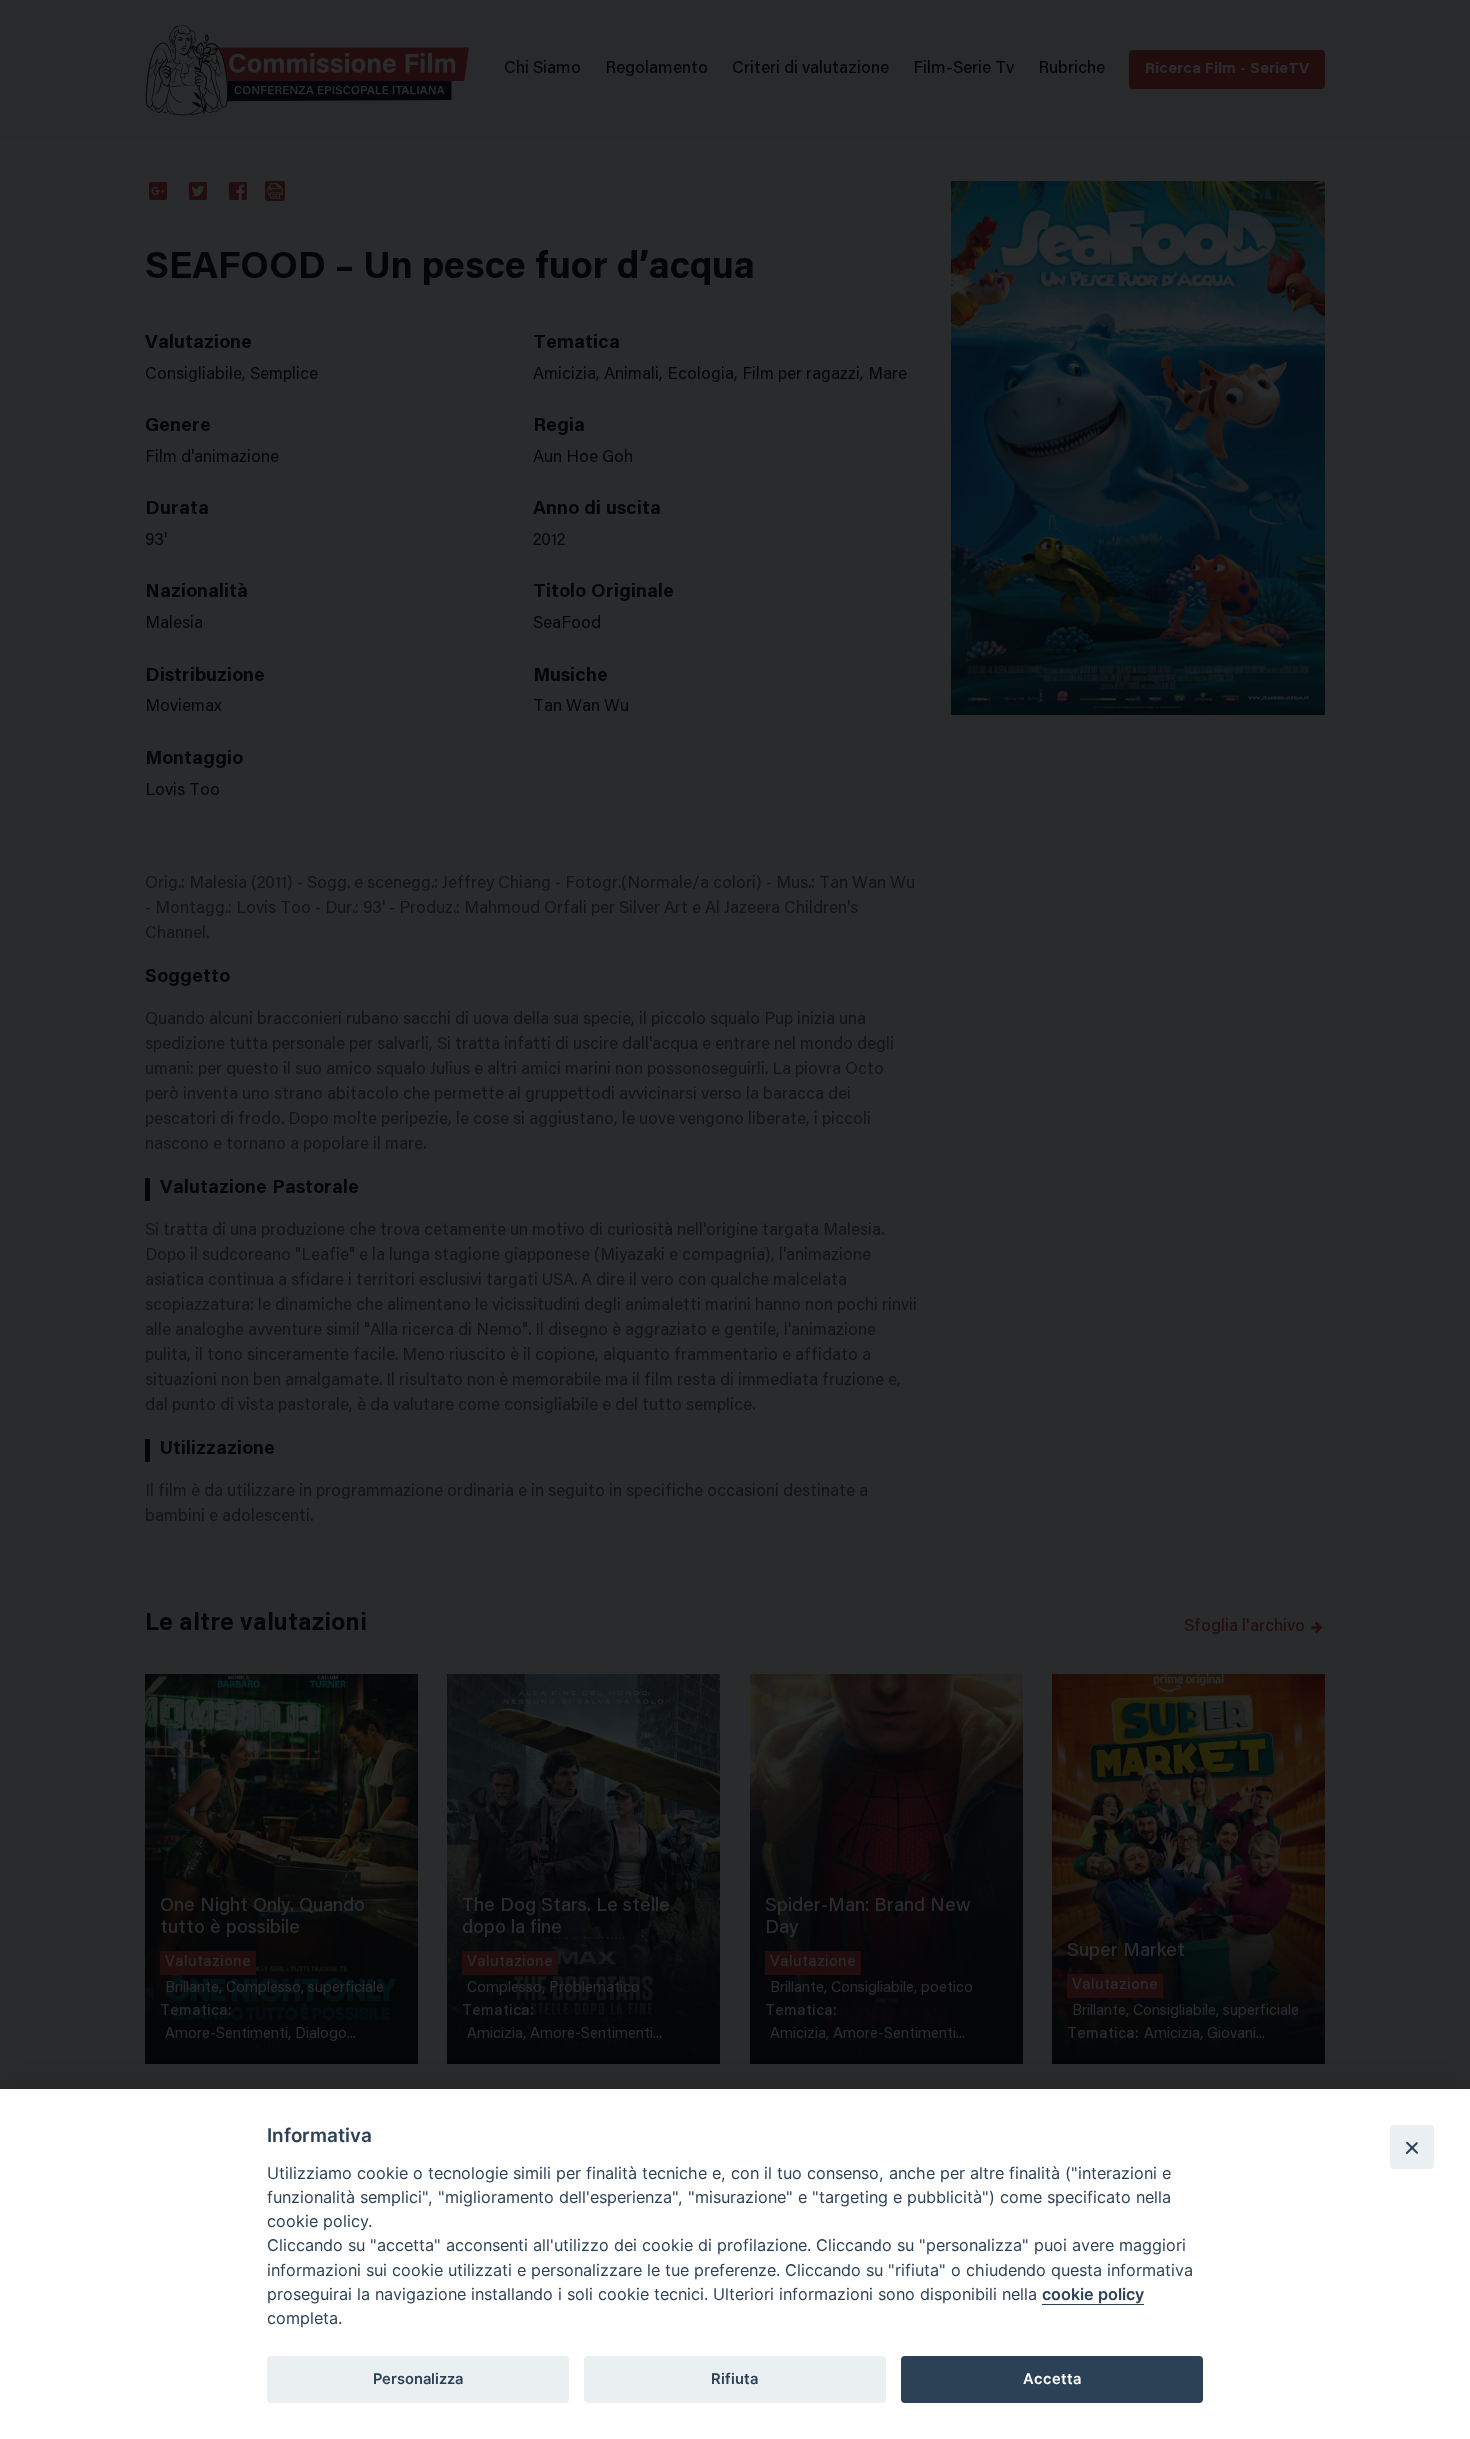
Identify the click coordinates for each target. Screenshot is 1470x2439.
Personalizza (418, 2379)
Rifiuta (734, 2379)
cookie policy (1093, 2294)
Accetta (1052, 2379)
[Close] (1412, 2147)
